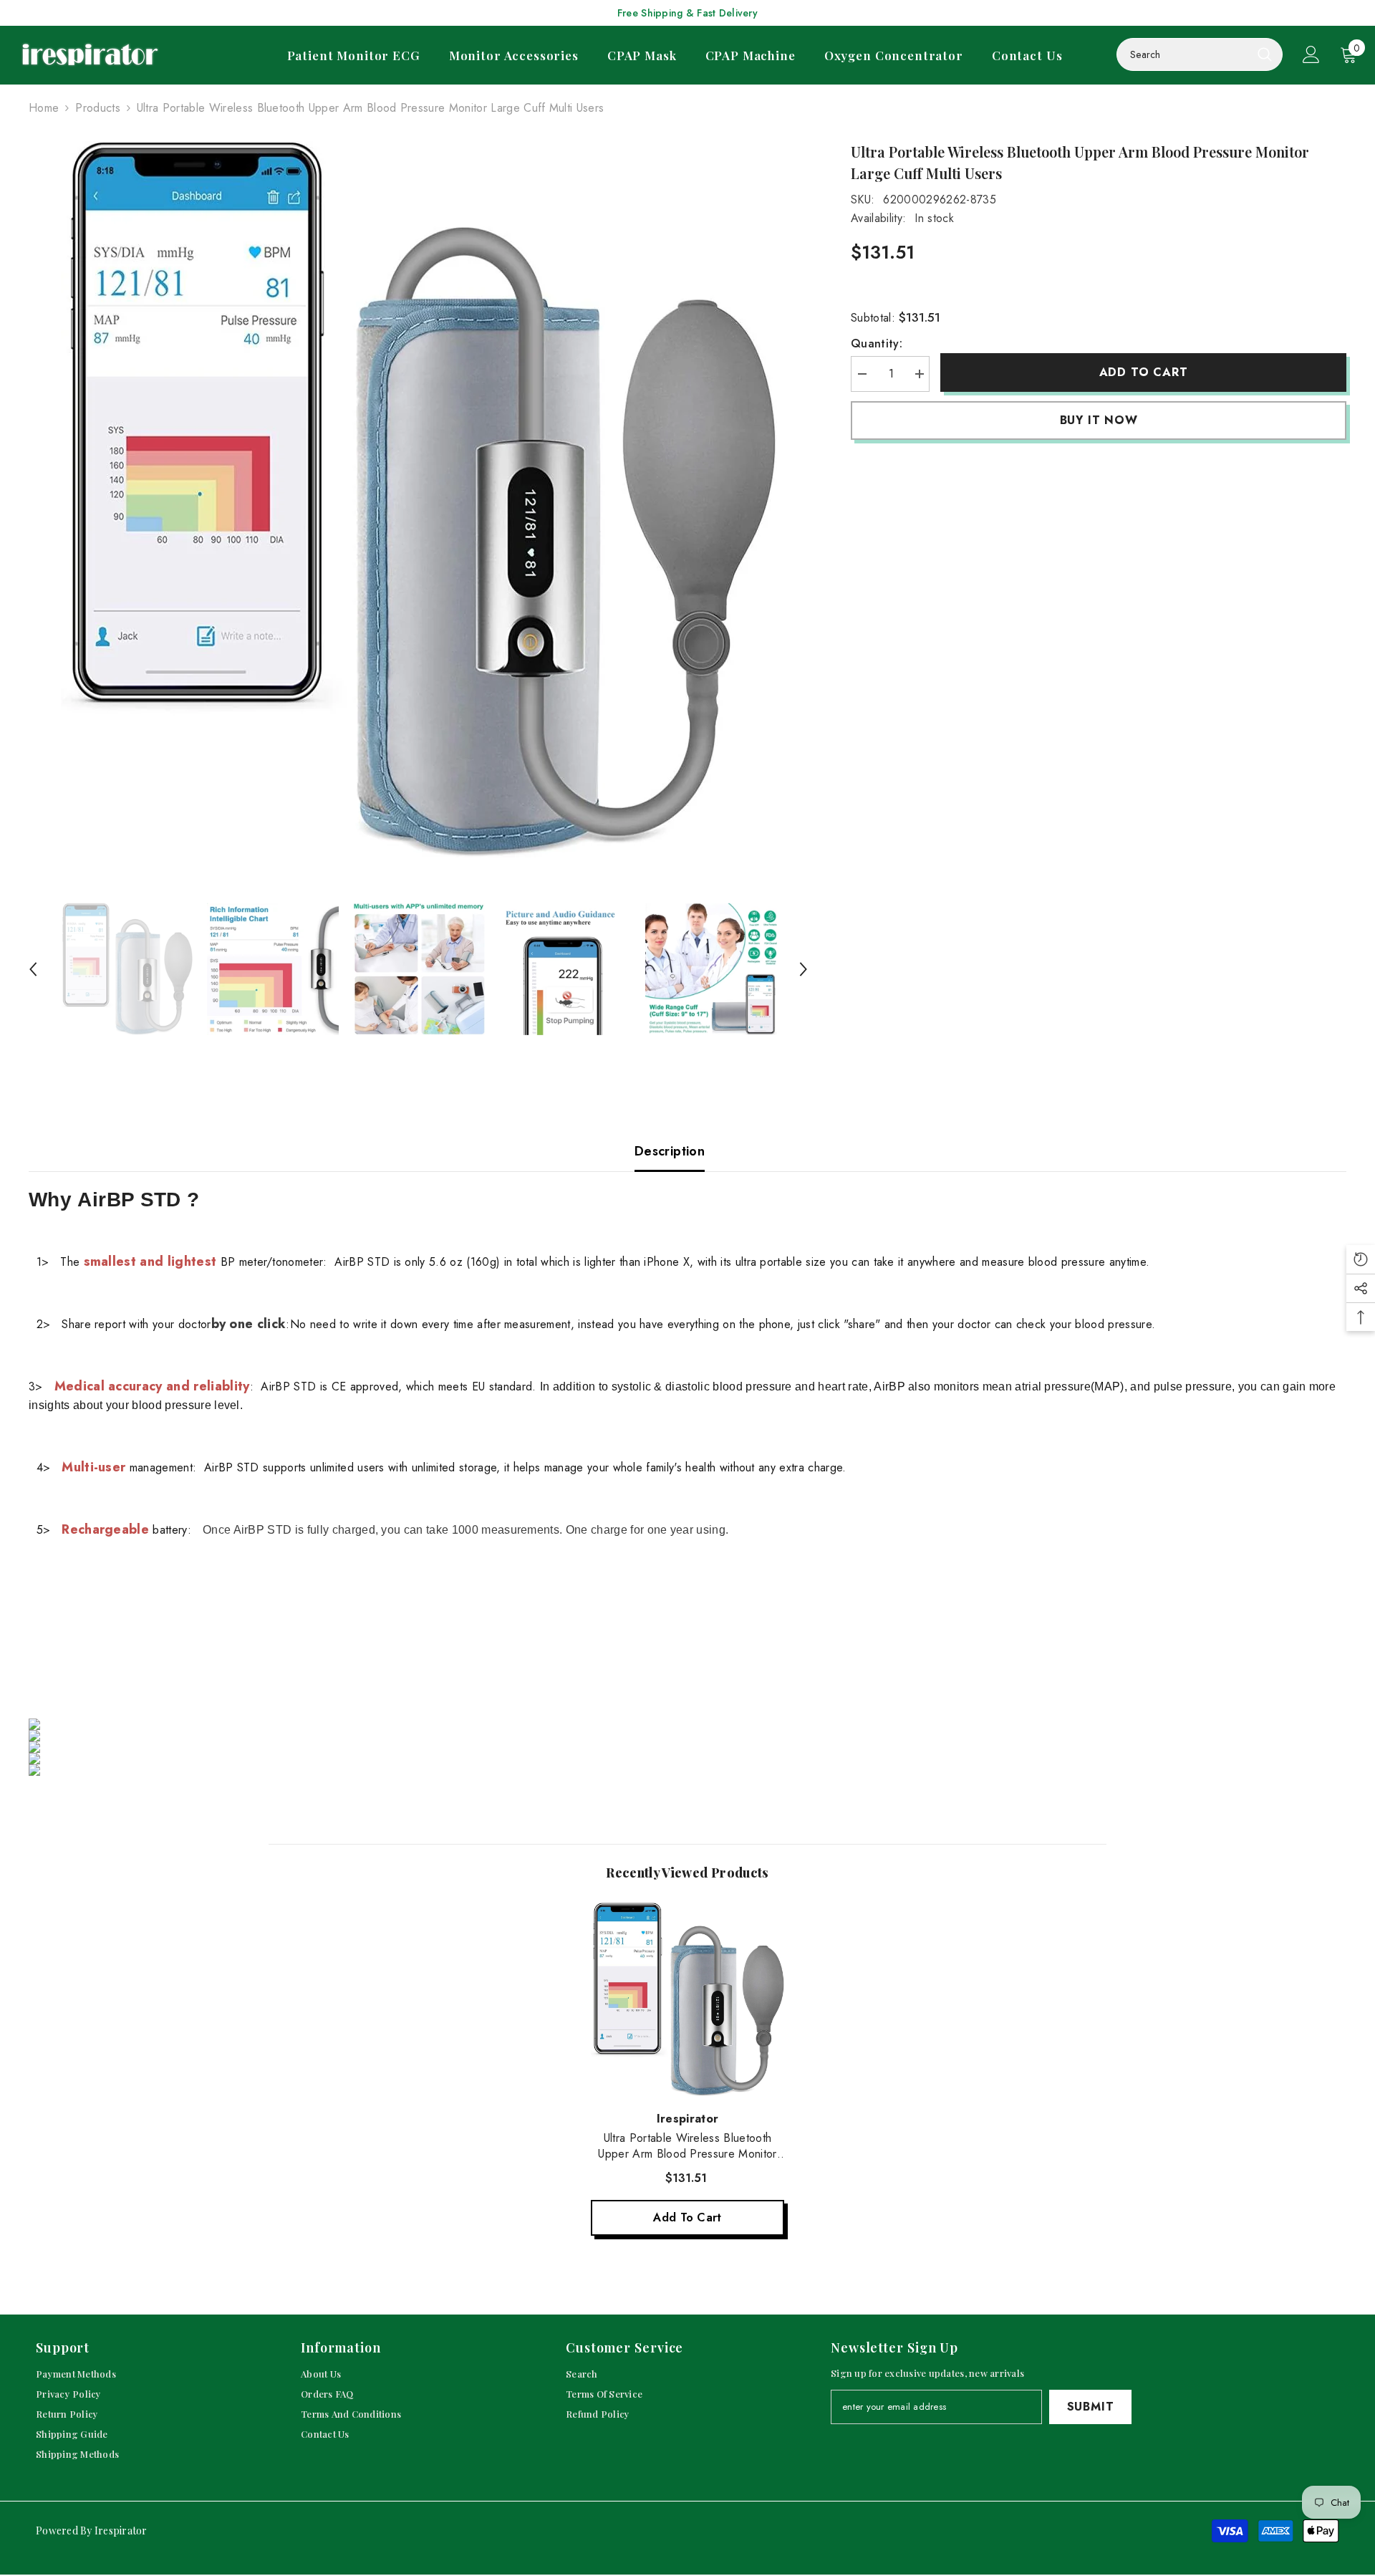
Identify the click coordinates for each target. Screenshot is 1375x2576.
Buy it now (1099, 420)
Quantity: (877, 343)
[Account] (1311, 54)
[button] (33, 969)
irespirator (688, 2119)
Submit (1091, 2407)
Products (98, 108)
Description (670, 1151)
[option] (419, 499)
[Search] (1200, 54)
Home (44, 108)
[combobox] (1184, 54)
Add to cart (1144, 372)
